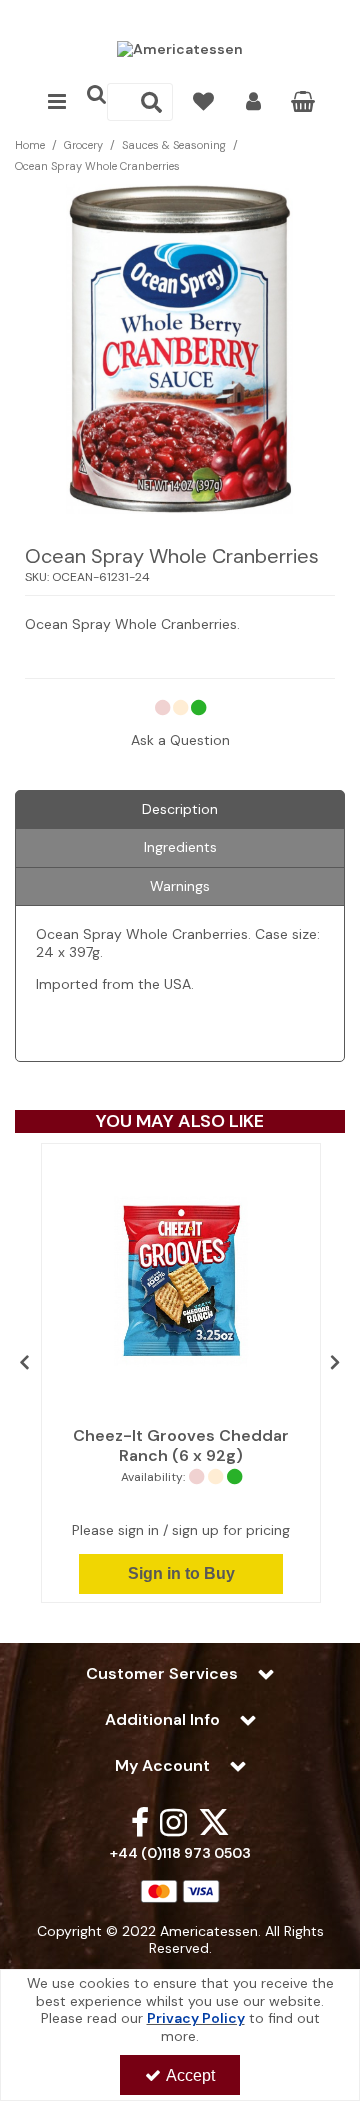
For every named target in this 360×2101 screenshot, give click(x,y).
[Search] (151, 102)
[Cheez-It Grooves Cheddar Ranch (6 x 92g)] (181, 1281)
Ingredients (180, 847)
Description (180, 809)
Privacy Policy (196, 2018)
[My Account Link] (253, 102)
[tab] (180, 810)
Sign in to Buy (181, 1573)
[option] (180, 349)
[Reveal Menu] (57, 102)
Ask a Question (180, 740)
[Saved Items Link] (203, 102)
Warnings (180, 886)
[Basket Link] (303, 104)
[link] (140, 1821)
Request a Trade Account (180, 17)
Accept (190, 2075)
